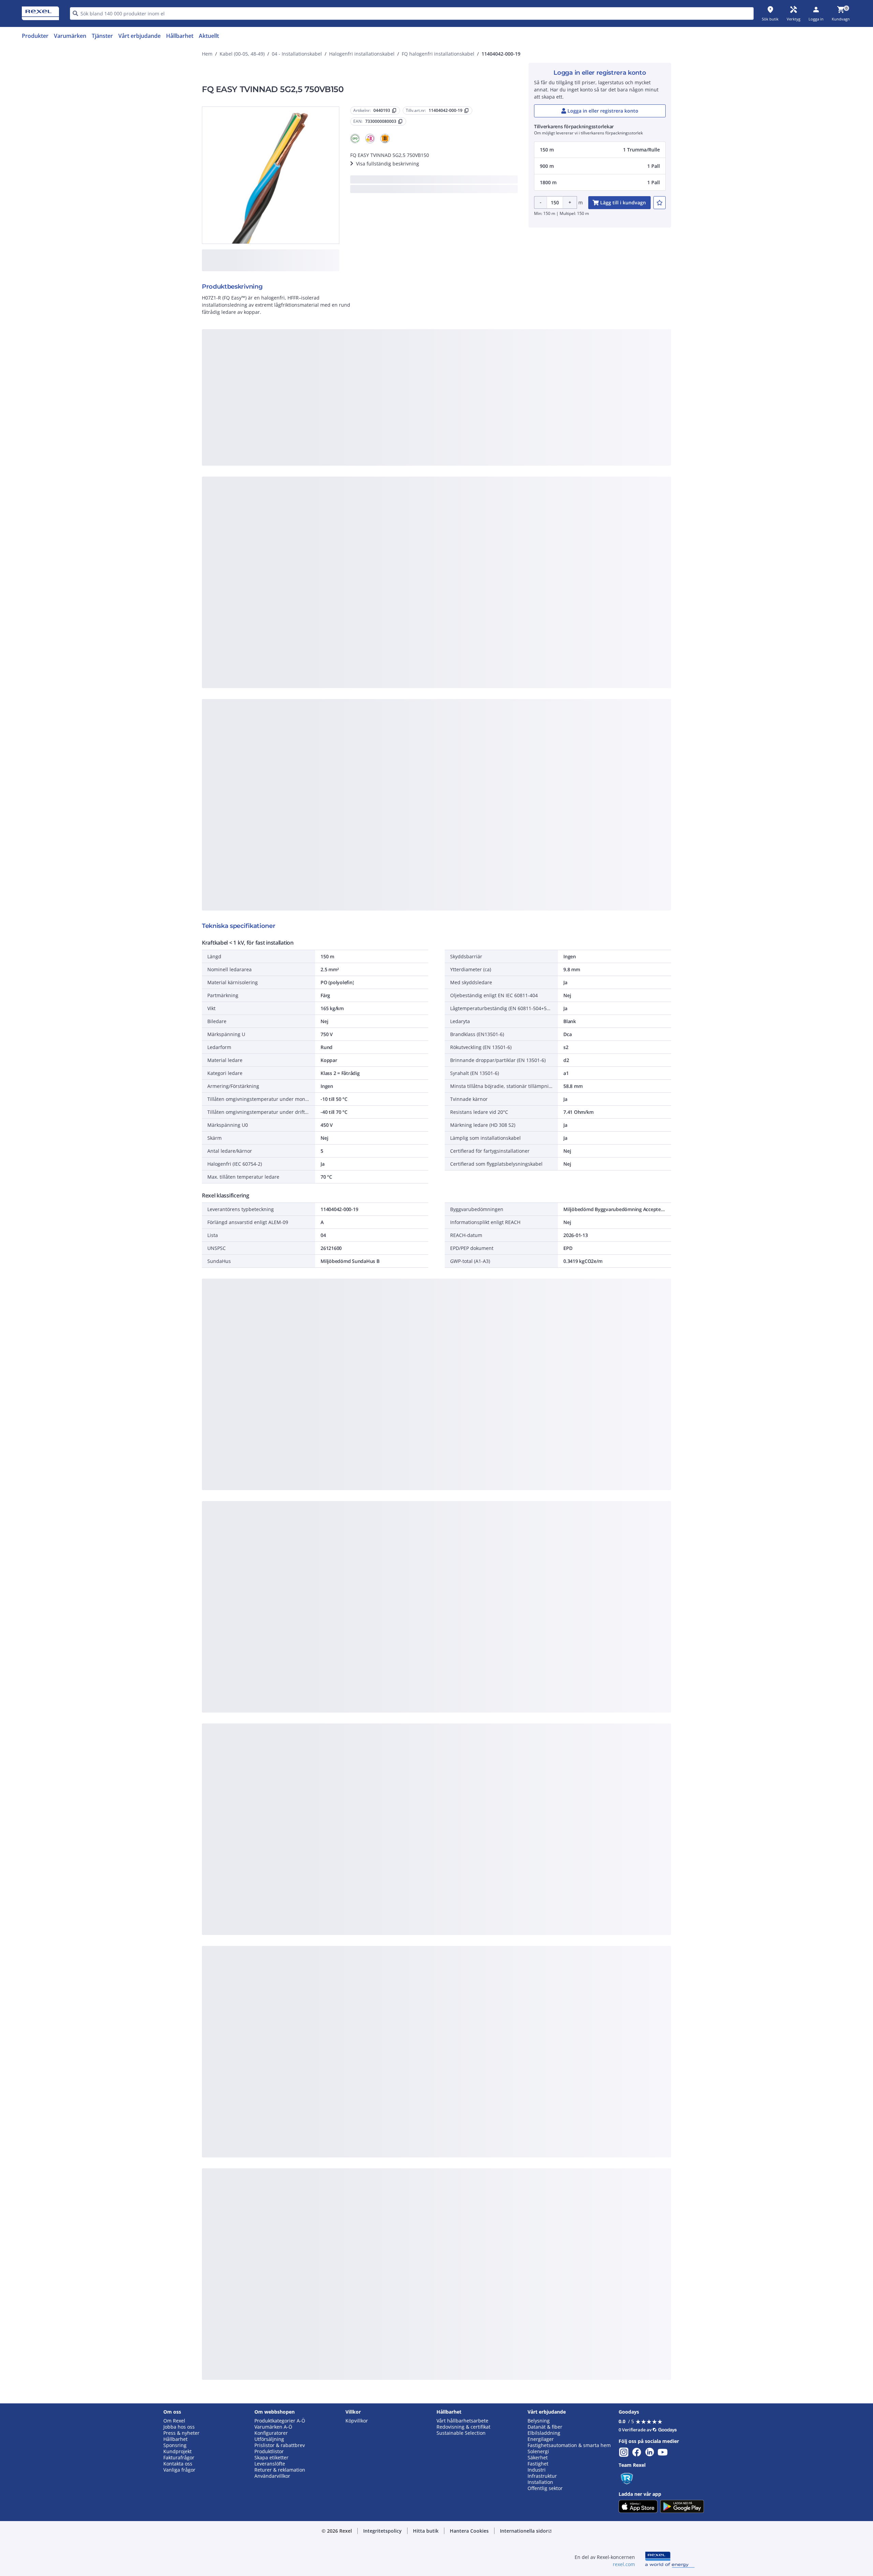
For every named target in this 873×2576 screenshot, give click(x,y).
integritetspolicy (446, 371)
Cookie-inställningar (367, 455)
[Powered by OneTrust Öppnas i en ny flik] (520, 503)
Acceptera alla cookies (514, 483)
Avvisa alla (462, 483)
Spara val (361, 483)
